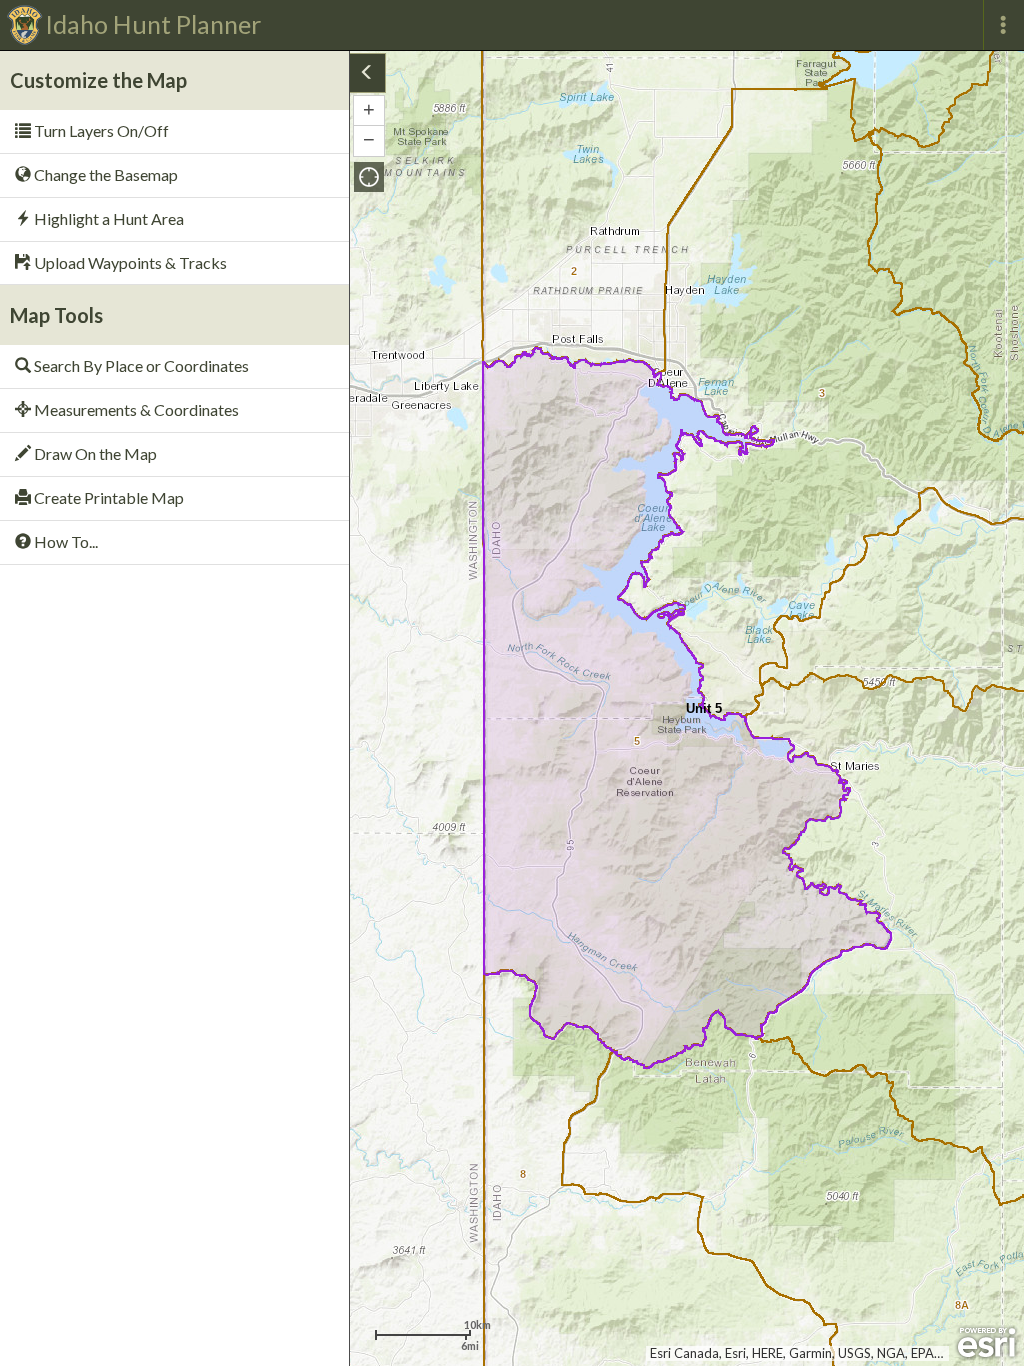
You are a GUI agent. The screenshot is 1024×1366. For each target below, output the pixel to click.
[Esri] (986, 1343)
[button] (369, 177)
